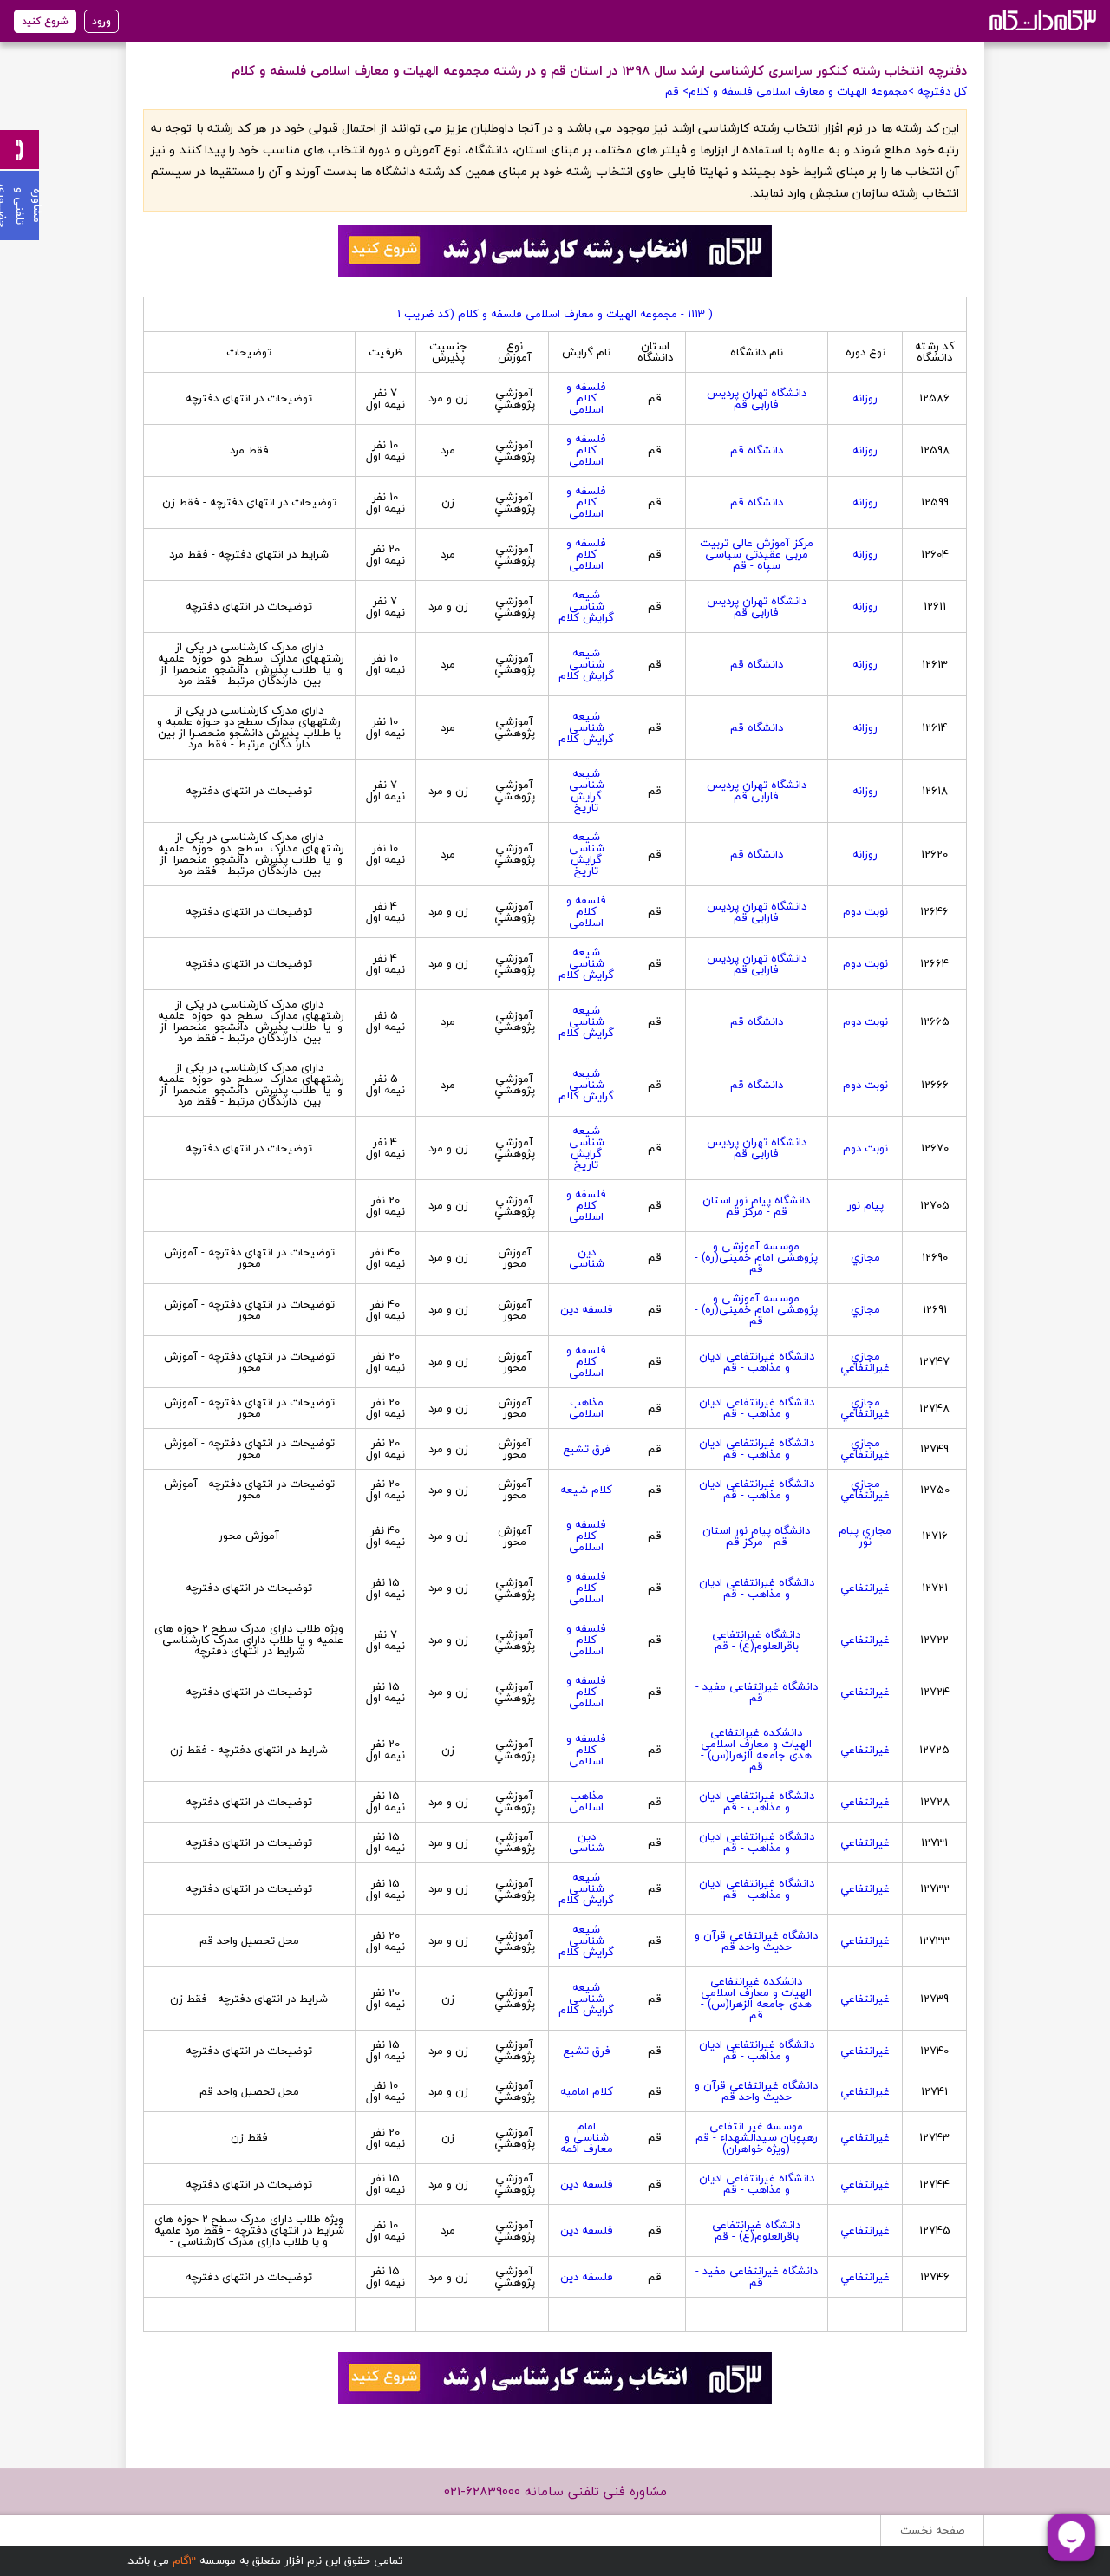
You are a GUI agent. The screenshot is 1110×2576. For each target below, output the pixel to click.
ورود (101, 21)
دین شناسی (587, 1258)
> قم (677, 91)
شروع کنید (45, 21)
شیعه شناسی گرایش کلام (586, 606)
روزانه (865, 398)
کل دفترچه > (937, 91)
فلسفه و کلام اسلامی (586, 398)
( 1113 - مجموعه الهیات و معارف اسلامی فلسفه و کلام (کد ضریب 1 (555, 314)
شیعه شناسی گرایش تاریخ (587, 790)
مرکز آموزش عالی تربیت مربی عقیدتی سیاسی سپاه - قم (757, 554)
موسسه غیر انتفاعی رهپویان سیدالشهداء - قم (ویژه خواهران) (757, 2137)
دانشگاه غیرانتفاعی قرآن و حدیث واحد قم (756, 1941)
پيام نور (865, 1205)
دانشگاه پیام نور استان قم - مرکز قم (756, 1206)
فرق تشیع (587, 1449)
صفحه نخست (932, 2530)
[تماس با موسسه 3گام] (20, 150)
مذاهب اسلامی (586, 1408)
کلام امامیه (587, 2091)
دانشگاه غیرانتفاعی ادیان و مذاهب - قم (757, 1362)
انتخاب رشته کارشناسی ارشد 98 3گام (1041, 20)
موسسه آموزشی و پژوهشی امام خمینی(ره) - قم (756, 1257)
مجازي (865, 1257)
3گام (184, 2560)
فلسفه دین (587, 1309)
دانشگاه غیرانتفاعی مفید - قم (757, 1692)
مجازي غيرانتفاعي (865, 1362)
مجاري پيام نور (865, 1536)
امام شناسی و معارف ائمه (587, 2137)
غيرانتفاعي (865, 1588)
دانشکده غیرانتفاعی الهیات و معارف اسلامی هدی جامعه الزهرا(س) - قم (756, 1749)
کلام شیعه (586, 1490)
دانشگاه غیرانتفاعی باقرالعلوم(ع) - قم (756, 1640)
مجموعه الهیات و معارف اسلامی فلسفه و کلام (798, 91)
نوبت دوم (865, 911)
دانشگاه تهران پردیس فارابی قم (757, 398)
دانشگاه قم (757, 450)
